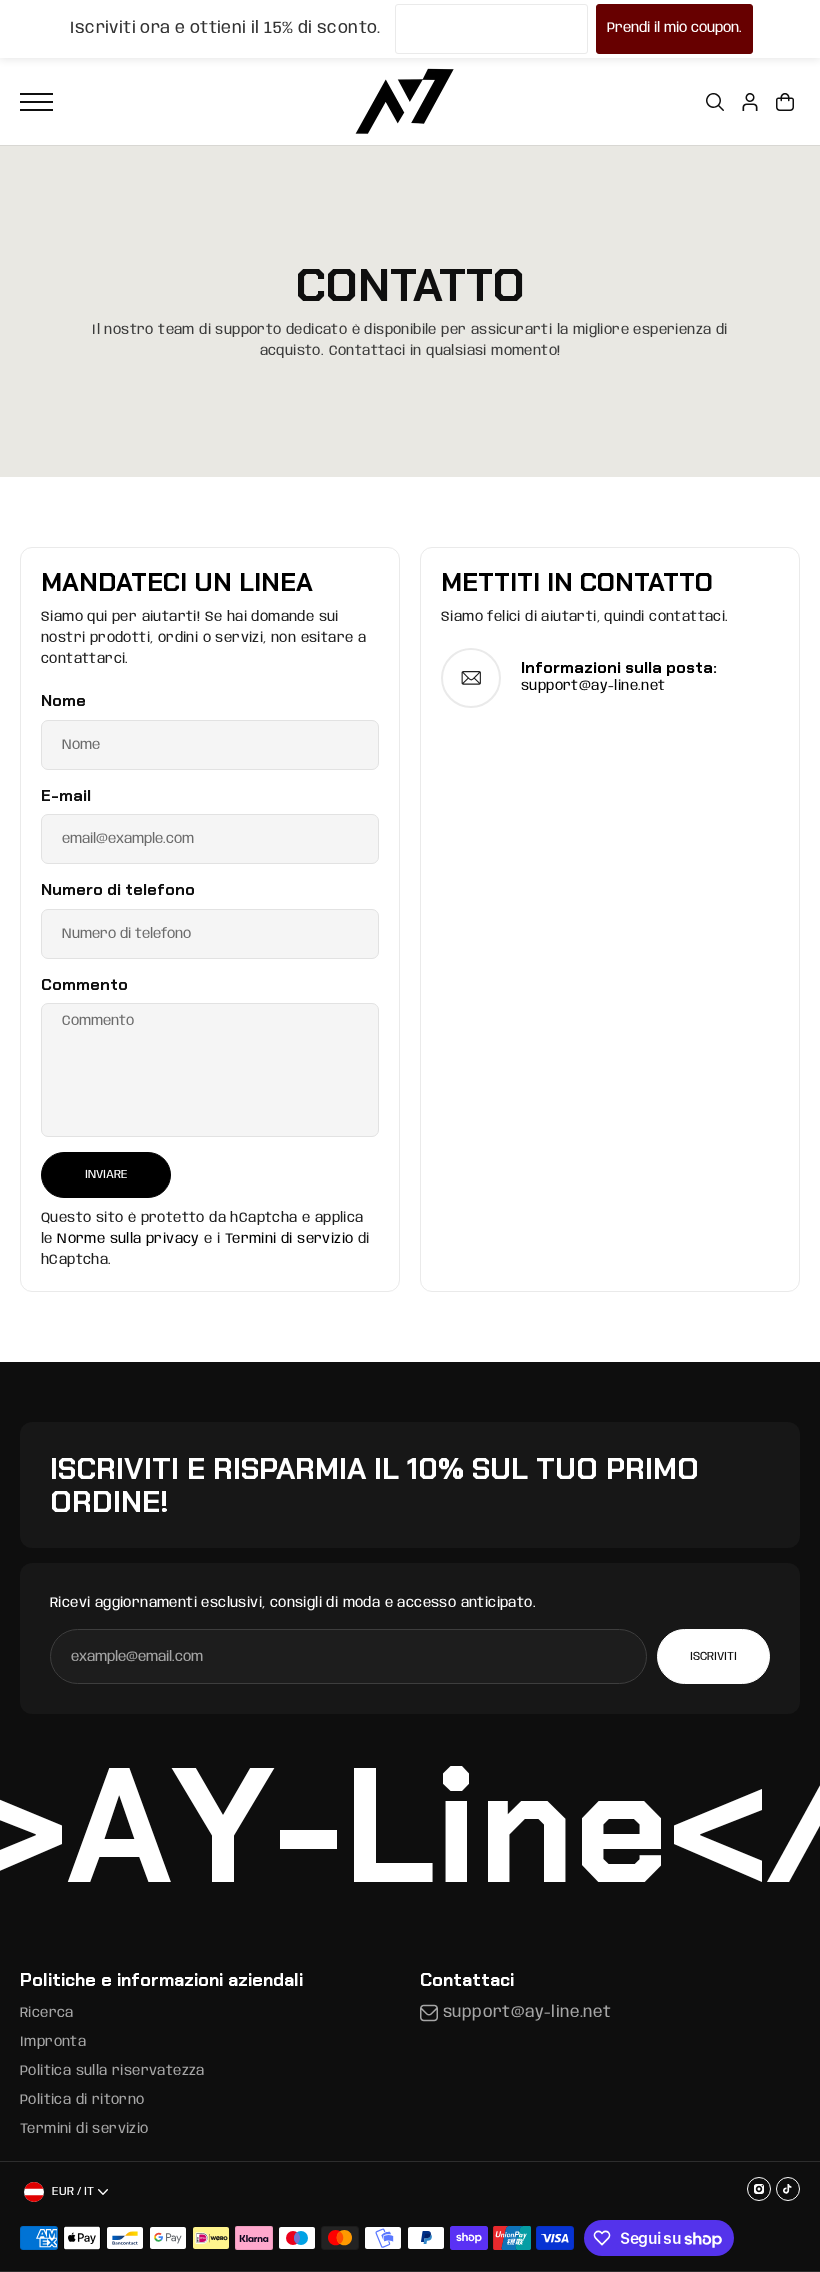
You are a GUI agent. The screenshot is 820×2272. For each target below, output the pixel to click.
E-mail (66, 796)
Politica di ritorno (82, 2100)
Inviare (106, 1174)
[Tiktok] (788, 2189)
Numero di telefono (118, 890)
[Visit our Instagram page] (759, 2189)
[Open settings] (715, 102)
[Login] (750, 102)
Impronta (53, 2042)
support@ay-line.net (593, 686)
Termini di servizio (289, 1239)
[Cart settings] (785, 102)
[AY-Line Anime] (405, 101)
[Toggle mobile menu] (36, 102)
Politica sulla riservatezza (112, 2071)
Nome (63, 701)
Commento (84, 985)
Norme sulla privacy (128, 1239)
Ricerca (47, 2013)
